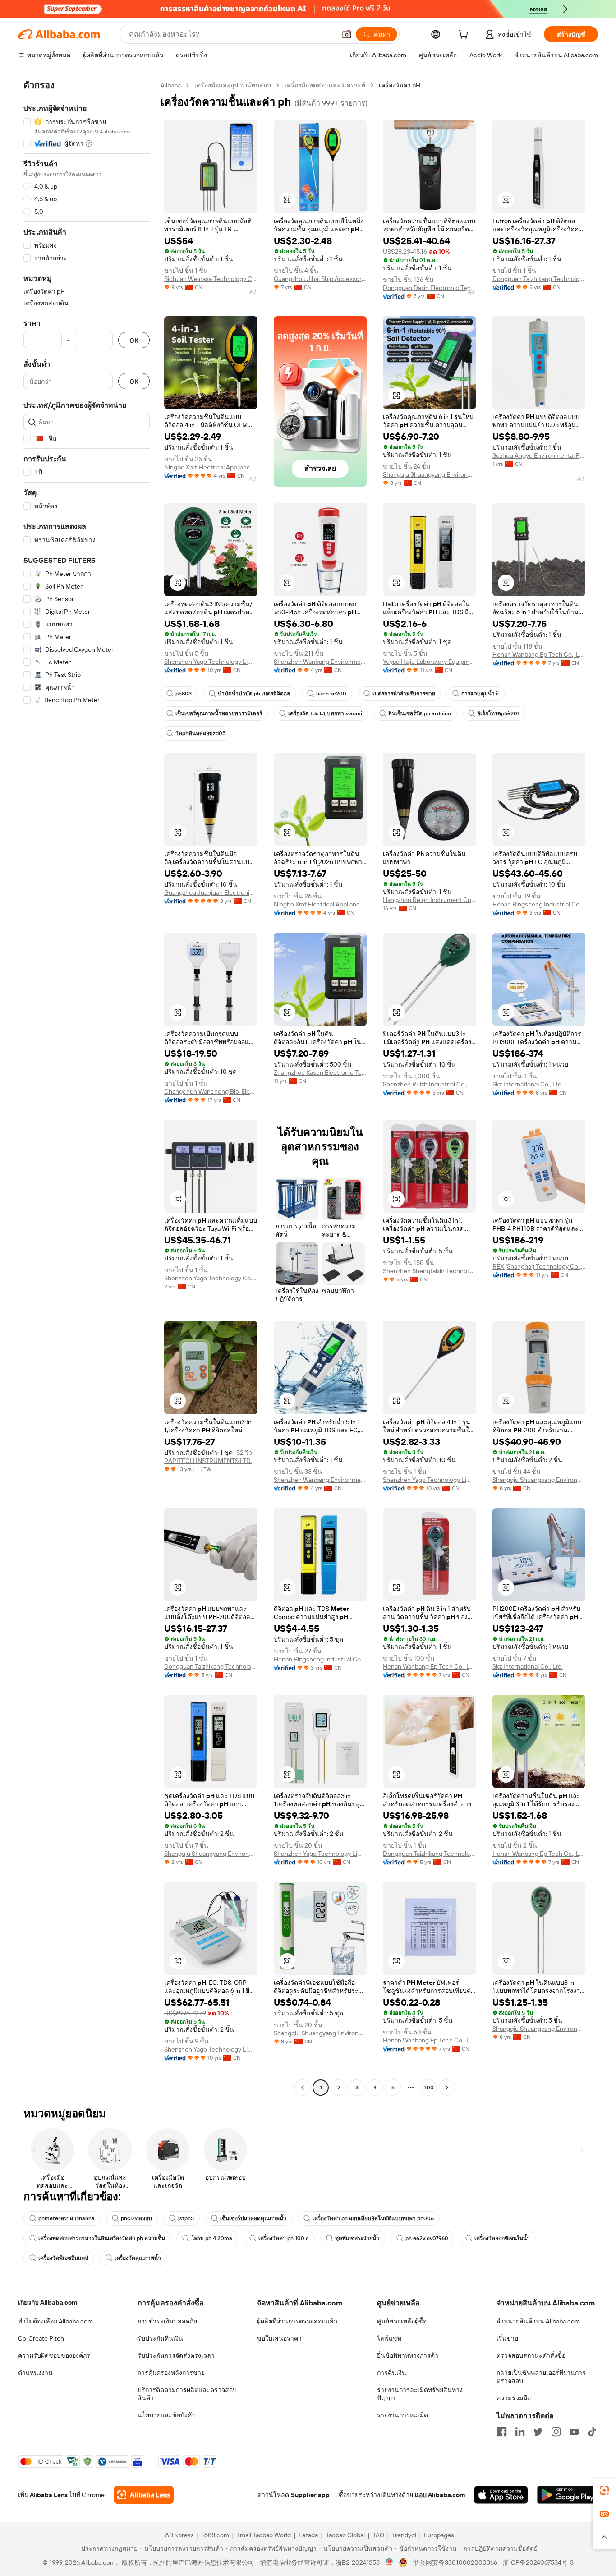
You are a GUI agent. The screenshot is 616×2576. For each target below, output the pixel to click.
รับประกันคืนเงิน (160, 2338)
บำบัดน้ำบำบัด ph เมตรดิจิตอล (254, 694)
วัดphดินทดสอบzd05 (200, 733)
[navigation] (87, 1088)
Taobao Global (345, 2535)
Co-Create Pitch (41, 2338)
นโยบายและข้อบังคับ (167, 2415)
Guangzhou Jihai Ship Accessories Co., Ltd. (320, 279)
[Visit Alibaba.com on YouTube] (574, 2432)
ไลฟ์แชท (389, 2338)
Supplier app (310, 2495)
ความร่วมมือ (514, 2398)
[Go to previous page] (303, 2088)
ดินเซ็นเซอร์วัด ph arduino (420, 713)
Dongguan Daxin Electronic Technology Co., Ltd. (430, 288)
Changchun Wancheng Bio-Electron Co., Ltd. (211, 1091)
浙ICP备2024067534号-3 (538, 2562)
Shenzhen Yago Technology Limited (211, 662)
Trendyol (404, 2535)
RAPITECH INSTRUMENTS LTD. (208, 1461)
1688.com (215, 2535)
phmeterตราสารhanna (67, 2218)
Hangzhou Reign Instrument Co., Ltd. (430, 900)
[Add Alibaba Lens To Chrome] (144, 2495)
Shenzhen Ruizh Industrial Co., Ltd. (430, 1084)
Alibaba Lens (49, 2495)
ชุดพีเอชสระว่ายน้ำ (357, 2238)
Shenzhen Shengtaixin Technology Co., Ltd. (430, 1271)
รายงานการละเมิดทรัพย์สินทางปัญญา (420, 2394)
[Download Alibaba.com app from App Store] (501, 2495)
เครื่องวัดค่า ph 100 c (284, 2238)
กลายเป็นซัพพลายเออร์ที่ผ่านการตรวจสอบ (541, 2377)
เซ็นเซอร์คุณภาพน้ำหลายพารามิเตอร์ (219, 713)
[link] (604, 2490)
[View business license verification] (389, 2562)
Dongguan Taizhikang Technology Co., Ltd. (539, 279)
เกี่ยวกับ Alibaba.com (48, 2302)
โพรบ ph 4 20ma (212, 2238)
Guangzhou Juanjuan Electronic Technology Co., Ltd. (211, 892)
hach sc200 (331, 694)
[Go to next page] (447, 2088)
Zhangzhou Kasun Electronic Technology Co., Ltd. (320, 1072)
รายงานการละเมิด (402, 2415)
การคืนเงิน (392, 2373)
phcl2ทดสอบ (136, 2218)
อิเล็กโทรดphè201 (498, 713)
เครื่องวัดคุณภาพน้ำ (138, 2258)
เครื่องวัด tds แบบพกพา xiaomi (325, 713)
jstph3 (186, 2218)
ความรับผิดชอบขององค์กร (54, 2355)
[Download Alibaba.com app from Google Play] (568, 2495)
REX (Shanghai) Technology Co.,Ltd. (539, 1266)
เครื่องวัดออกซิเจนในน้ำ (502, 2238)
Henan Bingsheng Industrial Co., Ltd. (539, 904)
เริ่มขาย (507, 2338)
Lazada (308, 2535)
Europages (439, 2535)
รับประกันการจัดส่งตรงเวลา (176, 2355)
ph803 (184, 694)
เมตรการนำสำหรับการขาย (404, 694)
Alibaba (171, 85)
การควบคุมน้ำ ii (480, 694)
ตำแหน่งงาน (35, 2373)
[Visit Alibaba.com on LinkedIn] (520, 2432)
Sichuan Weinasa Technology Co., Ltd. (211, 279)
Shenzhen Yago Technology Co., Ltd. (211, 1278)
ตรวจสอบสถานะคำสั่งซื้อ (531, 2355)
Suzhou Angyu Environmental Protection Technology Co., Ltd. (539, 455)
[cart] (465, 36)
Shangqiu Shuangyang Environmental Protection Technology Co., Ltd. (430, 474)
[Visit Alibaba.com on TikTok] (592, 2432)
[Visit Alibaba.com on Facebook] (502, 2432)
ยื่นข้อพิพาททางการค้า (408, 2355)
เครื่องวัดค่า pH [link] (400, 85)
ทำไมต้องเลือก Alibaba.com (55, 2321)
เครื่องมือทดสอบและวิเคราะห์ (325, 85)
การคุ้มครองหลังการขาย (171, 2373)
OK (134, 340)
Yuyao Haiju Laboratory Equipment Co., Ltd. (430, 662)
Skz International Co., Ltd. (528, 1084)
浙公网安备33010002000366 (455, 2562)
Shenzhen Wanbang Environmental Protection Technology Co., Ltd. (320, 662)
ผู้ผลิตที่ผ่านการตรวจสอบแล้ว (297, 2321)
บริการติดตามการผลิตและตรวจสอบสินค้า (187, 2394)
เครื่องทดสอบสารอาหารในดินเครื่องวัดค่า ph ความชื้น (102, 2238)
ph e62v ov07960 (427, 2238)
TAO (378, 2535)
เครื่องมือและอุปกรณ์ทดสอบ (233, 85)
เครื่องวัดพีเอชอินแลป (63, 2258)
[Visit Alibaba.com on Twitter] (538, 2432)
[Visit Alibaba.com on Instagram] (556, 2432)
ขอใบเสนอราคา (279, 2338)
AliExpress (179, 2535)
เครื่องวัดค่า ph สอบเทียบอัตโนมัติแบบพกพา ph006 (373, 2218)
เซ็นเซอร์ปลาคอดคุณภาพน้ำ (253, 2218)
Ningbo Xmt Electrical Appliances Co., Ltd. (211, 467)
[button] (347, 34)
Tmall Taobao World (264, 2535)
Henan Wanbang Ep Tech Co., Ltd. (539, 654)
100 (429, 2088)
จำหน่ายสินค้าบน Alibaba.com (538, 2321)
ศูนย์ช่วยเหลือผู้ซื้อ (402, 2321)
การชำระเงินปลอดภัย (167, 2321)
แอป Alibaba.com (440, 2495)
